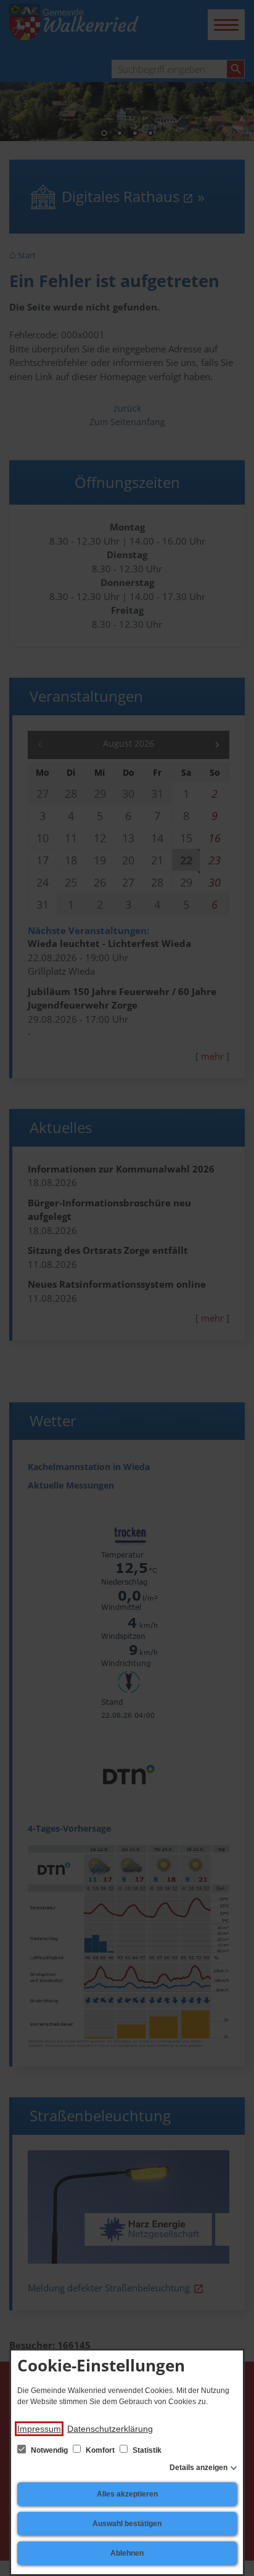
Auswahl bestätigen (127, 2524)
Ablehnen (127, 2553)
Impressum (39, 2429)
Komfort (100, 2450)
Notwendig (49, 2450)
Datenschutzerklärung (110, 2429)
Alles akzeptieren (127, 2494)
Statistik (146, 2450)
